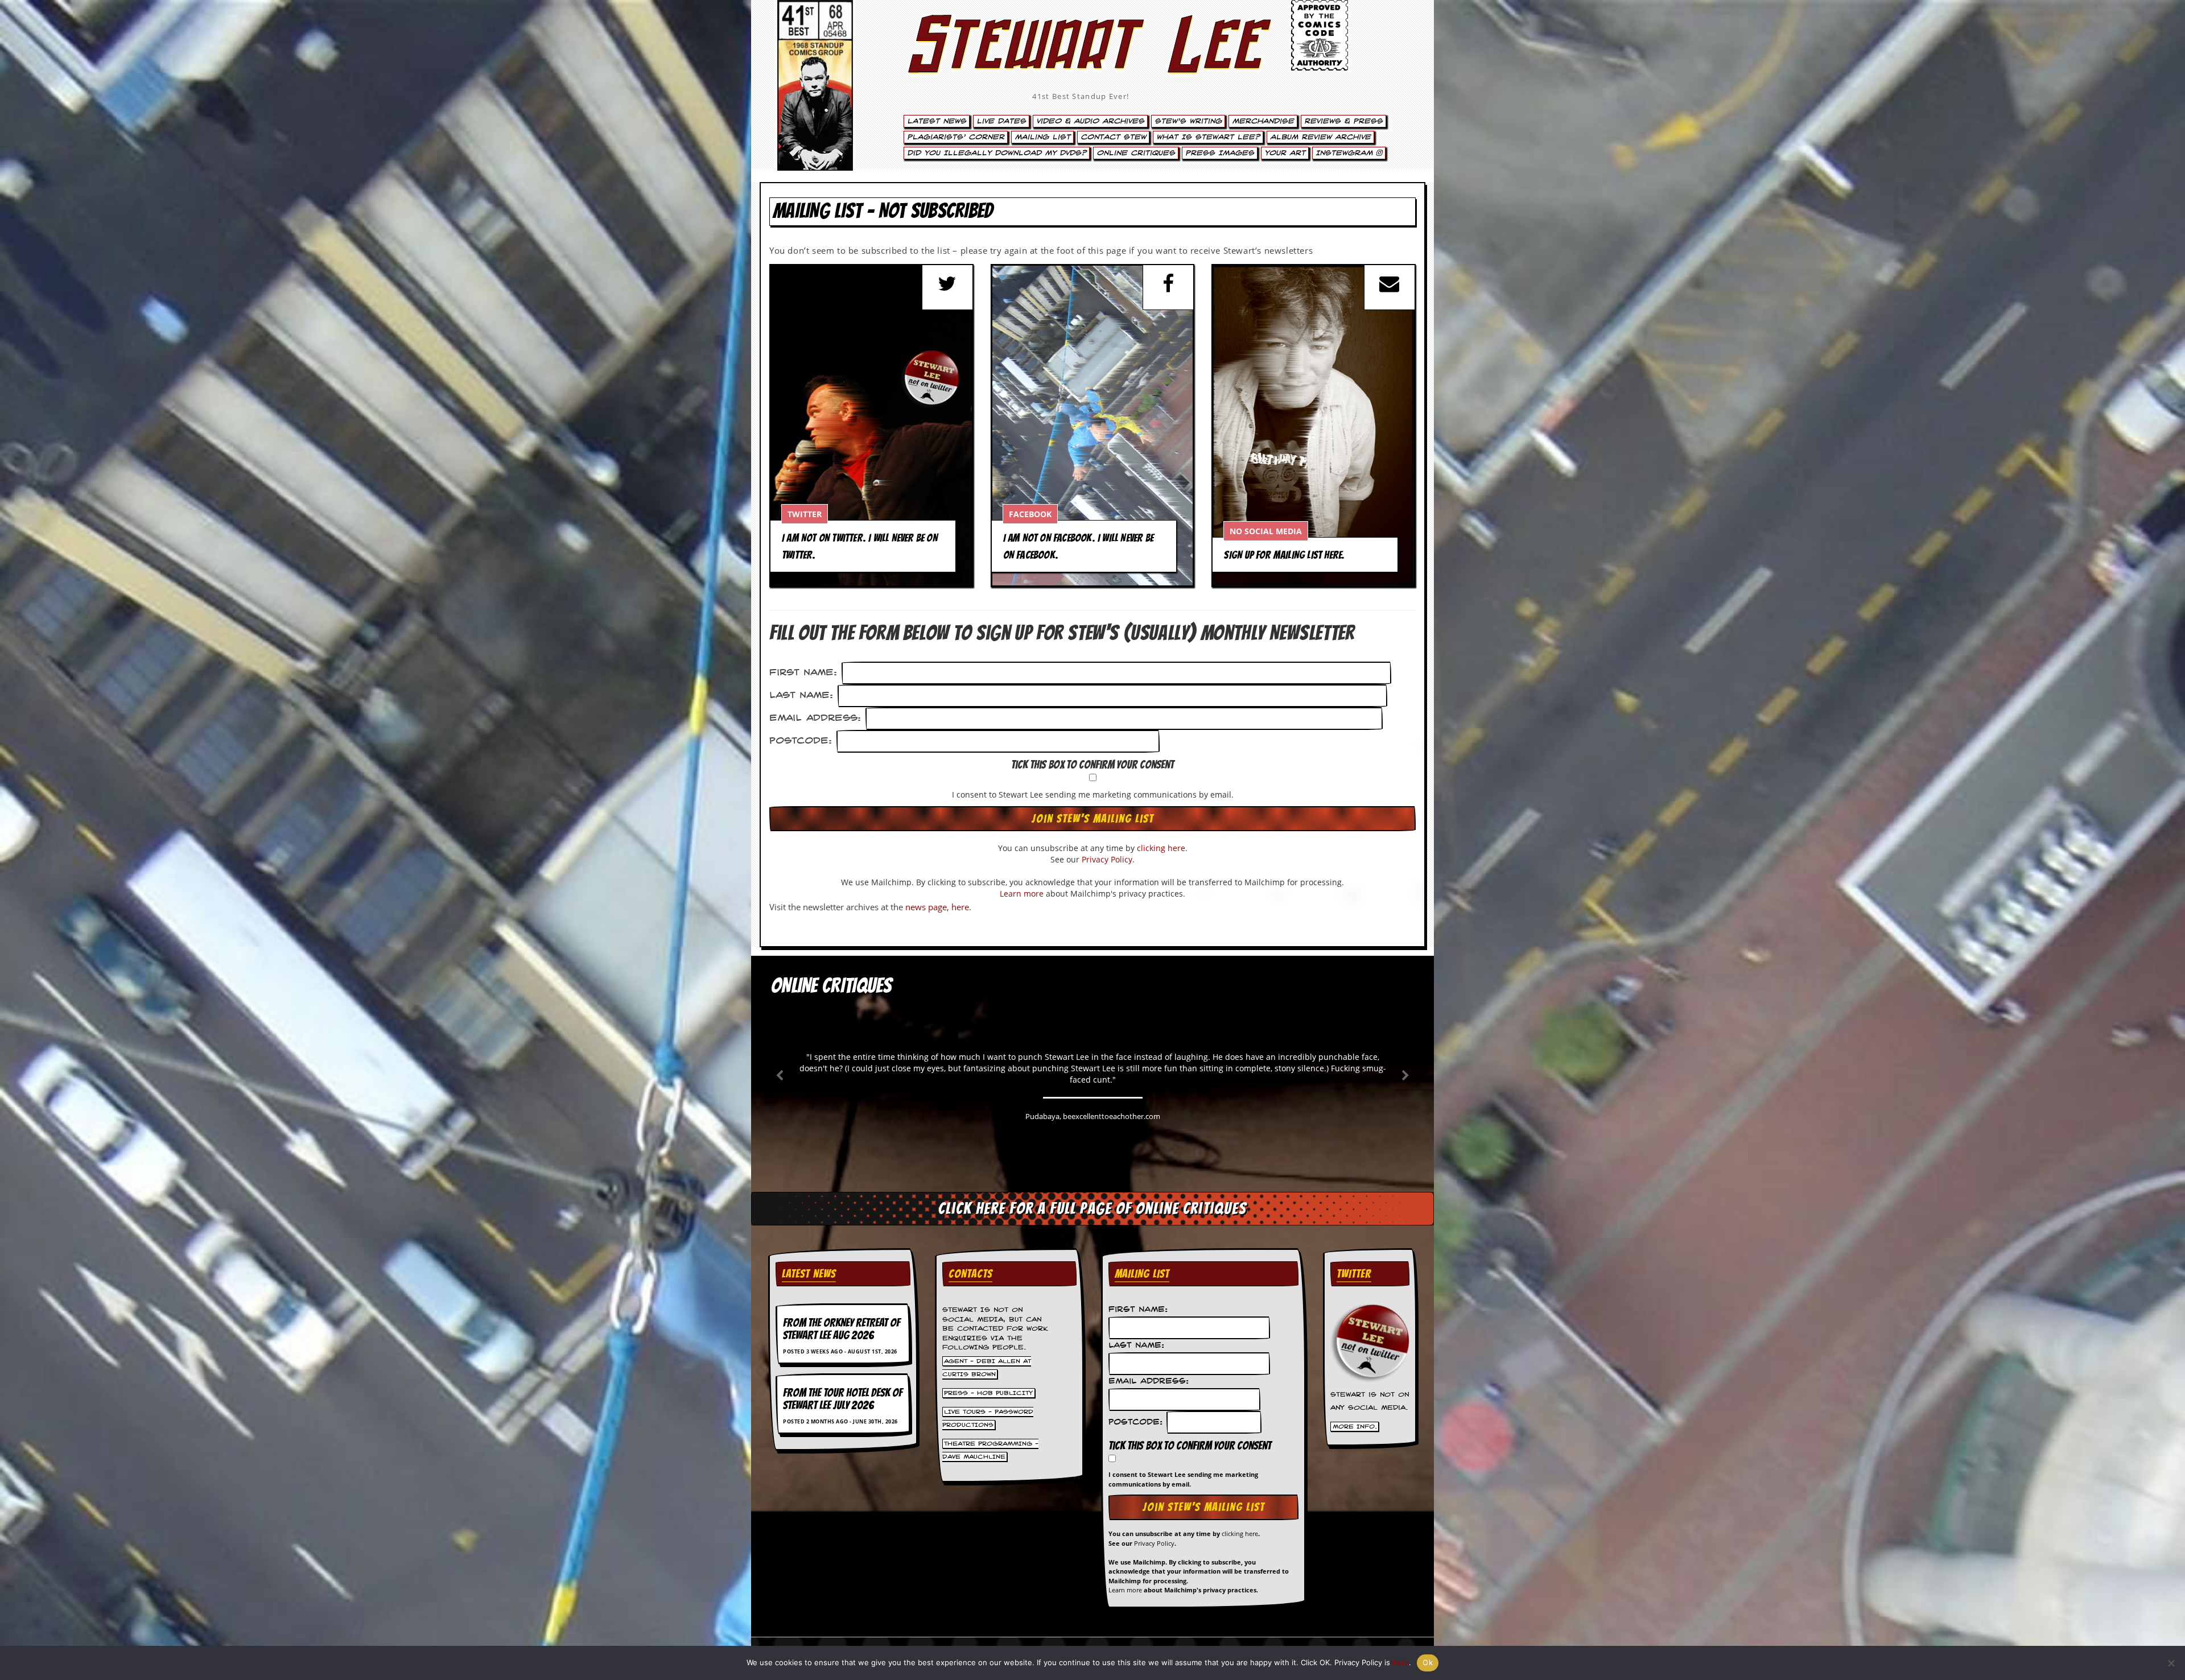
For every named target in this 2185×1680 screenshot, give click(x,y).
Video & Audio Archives (1090, 121)
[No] (2171, 1663)
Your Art (1285, 153)
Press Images (1220, 153)
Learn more (1022, 893)
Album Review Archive (1320, 137)
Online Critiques (1136, 153)
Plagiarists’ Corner (956, 137)
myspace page (1333, 427)
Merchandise (1263, 121)
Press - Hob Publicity (988, 1393)
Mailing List (1042, 137)
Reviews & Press (1343, 121)
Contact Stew (1113, 137)
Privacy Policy (1107, 859)
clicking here (1161, 848)
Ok (1428, 1662)
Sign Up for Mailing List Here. (1284, 555)
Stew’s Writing (1188, 121)
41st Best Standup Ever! (1081, 96)
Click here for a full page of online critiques (1092, 1208)
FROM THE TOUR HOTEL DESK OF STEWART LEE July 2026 (843, 1399)
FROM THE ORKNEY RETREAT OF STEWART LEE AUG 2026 (842, 1329)
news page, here (937, 907)
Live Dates (1001, 121)
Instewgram (1346, 153)
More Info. (1355, 1426)
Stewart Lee (1081, 60)
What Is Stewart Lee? (1208, 137)
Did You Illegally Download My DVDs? (997, 153)
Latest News (937, 121)
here (1401, 1662)
